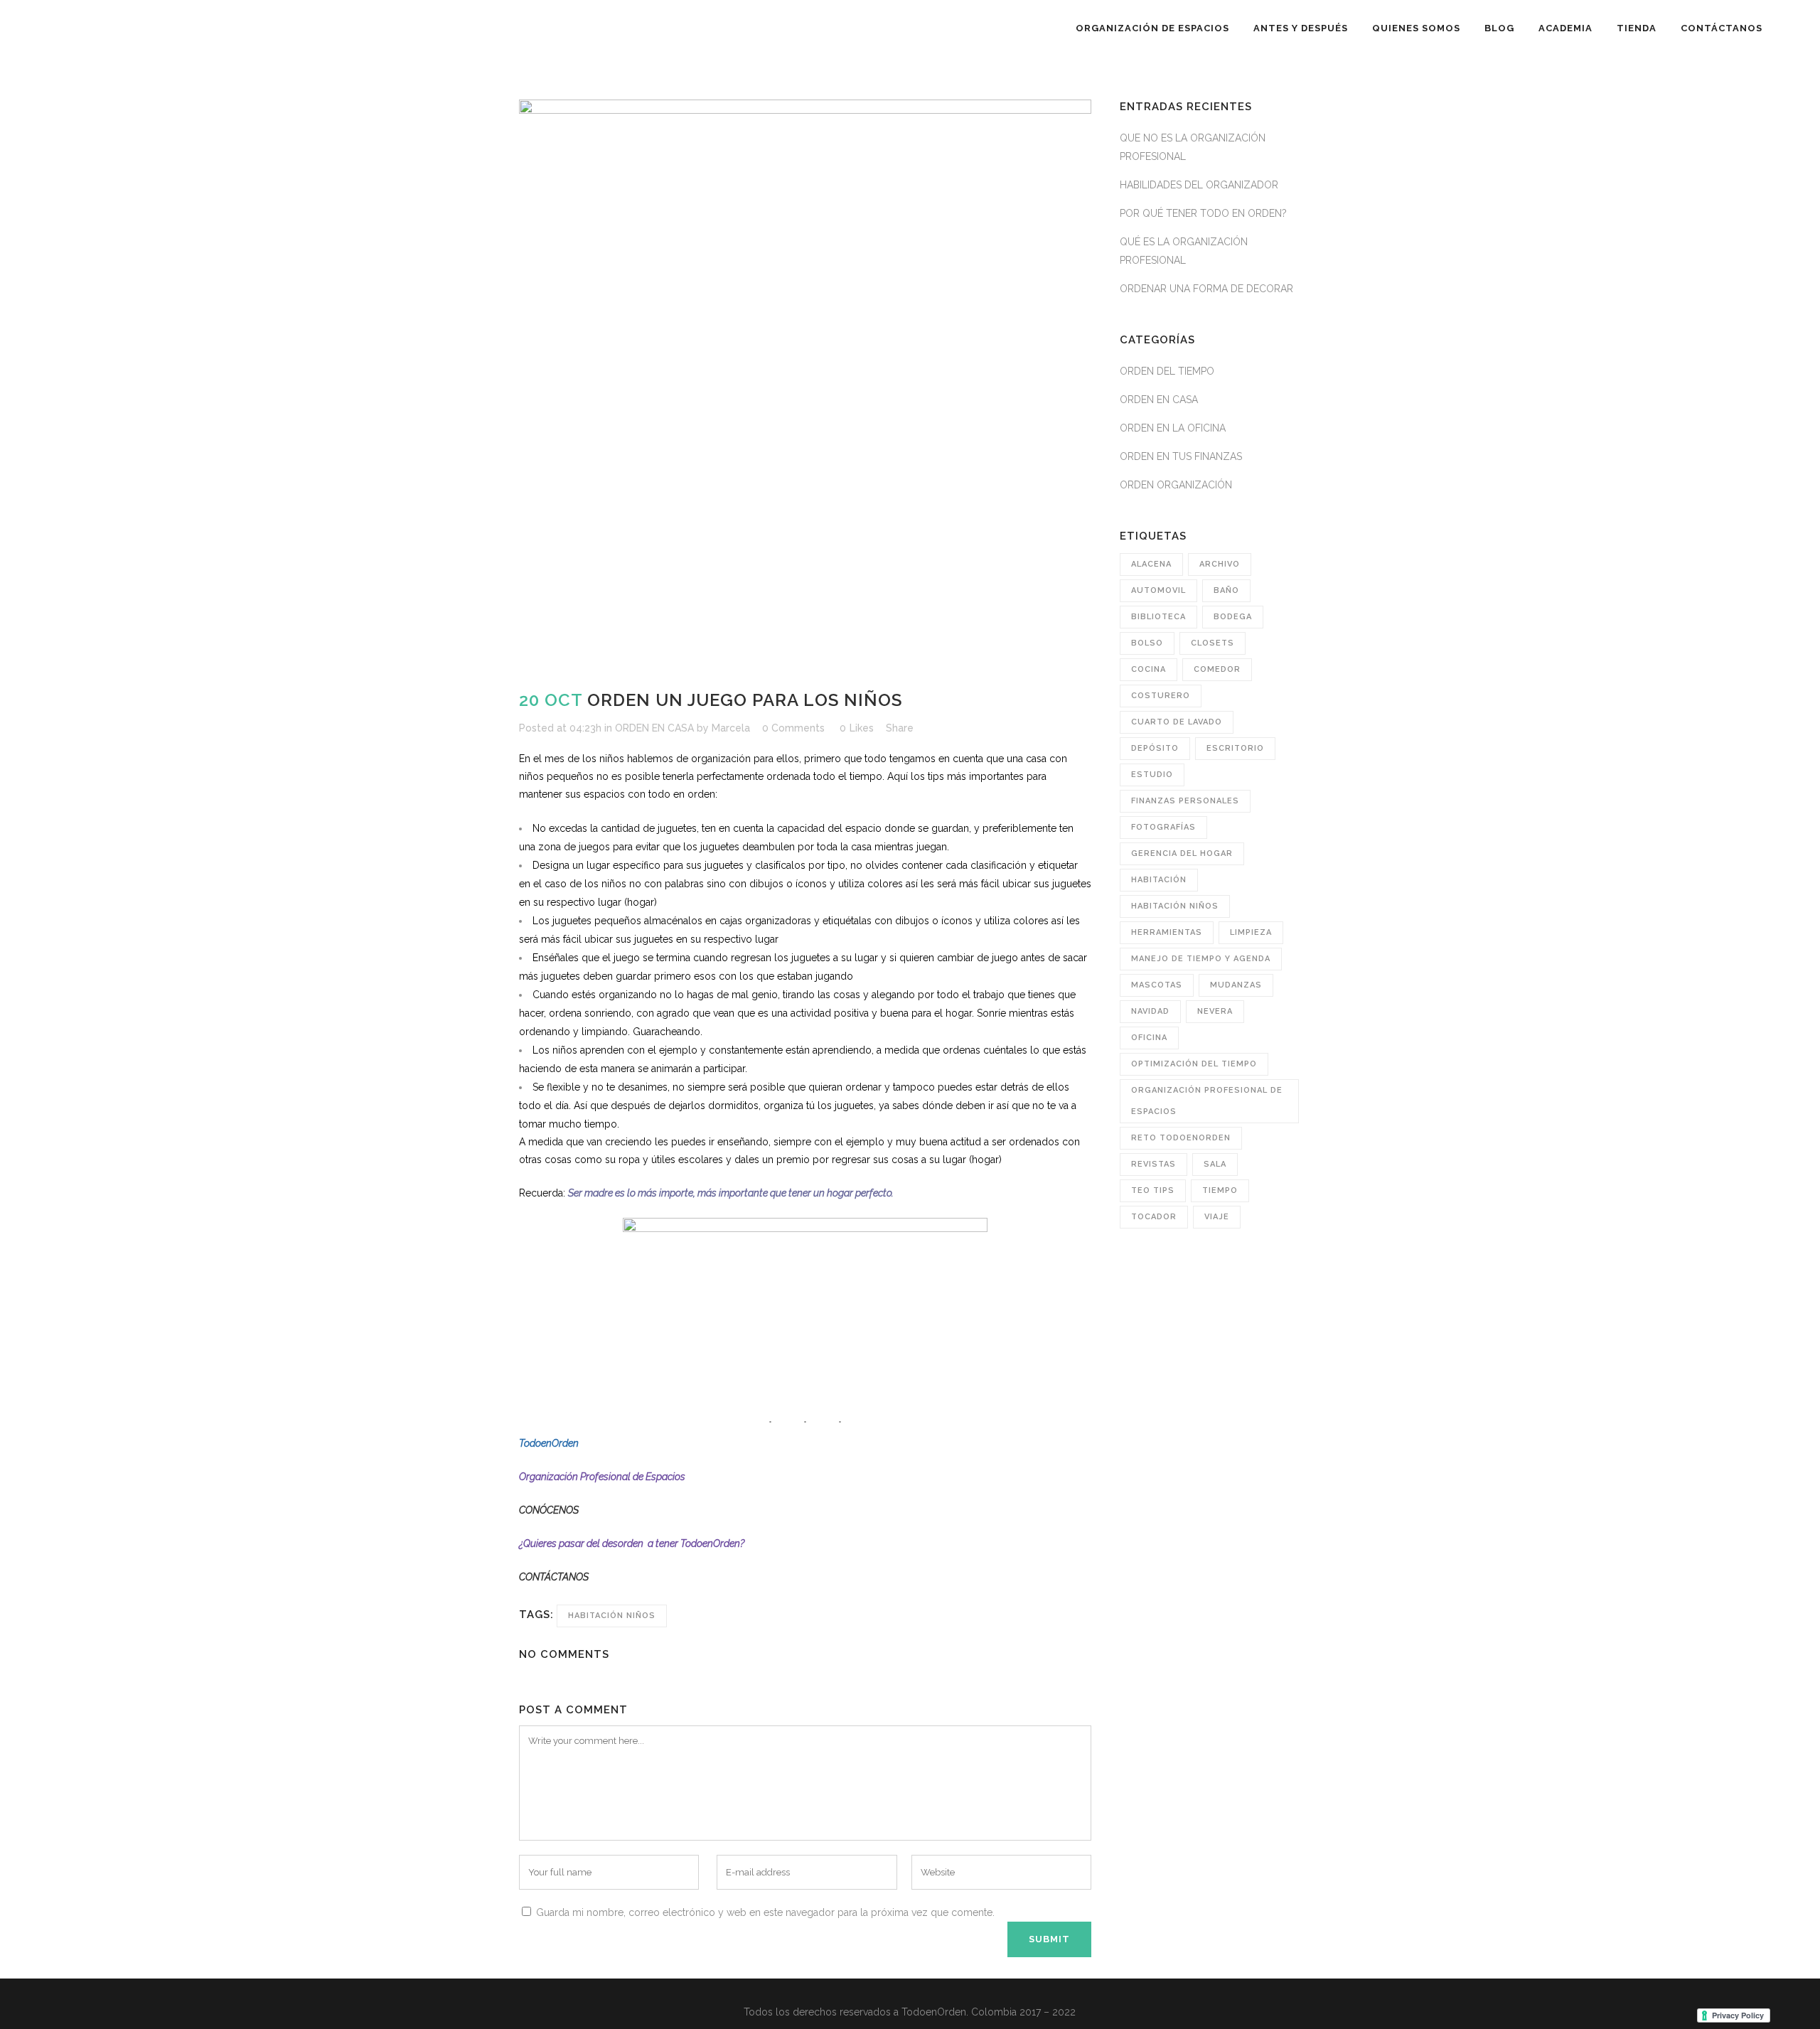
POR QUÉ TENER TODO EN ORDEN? (1203, 213)
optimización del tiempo (1194, 1064)
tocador (1154, 1217)
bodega (1233, 617)
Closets (1213, 643)
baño (1226, 590)
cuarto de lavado (1177, 722)
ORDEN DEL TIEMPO (1167, 371)
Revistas (1153, 1164)
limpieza (1251, 932)
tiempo (1220, 1190)
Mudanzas (1236, 985)
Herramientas (1167, 932)
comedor (1217, 669)
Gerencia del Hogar (1182, 853)
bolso (1147, 643)
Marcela (731, 728)
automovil (1158, 590)
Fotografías (1163, 827)
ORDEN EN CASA (654, 728)
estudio (1152, 775)
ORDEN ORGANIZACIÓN (1176, 485)
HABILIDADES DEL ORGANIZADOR (1199, 185)
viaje (1217, 1217)
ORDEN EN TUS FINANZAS (1181, 456)
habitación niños (612, 1616)
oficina (1149, 1038)
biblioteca (1158, 617)
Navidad (1150, 1011)
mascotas (1157, 985)
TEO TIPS (1153, 1190)
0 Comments (793, 728)
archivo (1220, 564)
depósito (1155, 748)
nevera (1215, 1011)
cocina (1149, 669)
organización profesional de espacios (1207, 1101)
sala (1215, 1164)
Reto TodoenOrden (1181, 1138)
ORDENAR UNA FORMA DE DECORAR (1206, 289)
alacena (1151, 564)
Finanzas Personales (1185, 801)
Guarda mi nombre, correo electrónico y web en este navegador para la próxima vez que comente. (765, 1912)
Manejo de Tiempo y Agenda (1201, 959)
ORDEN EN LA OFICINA (1173, 428)
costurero (1161, 696)
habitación (1159, 880)
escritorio (1235, 748)
